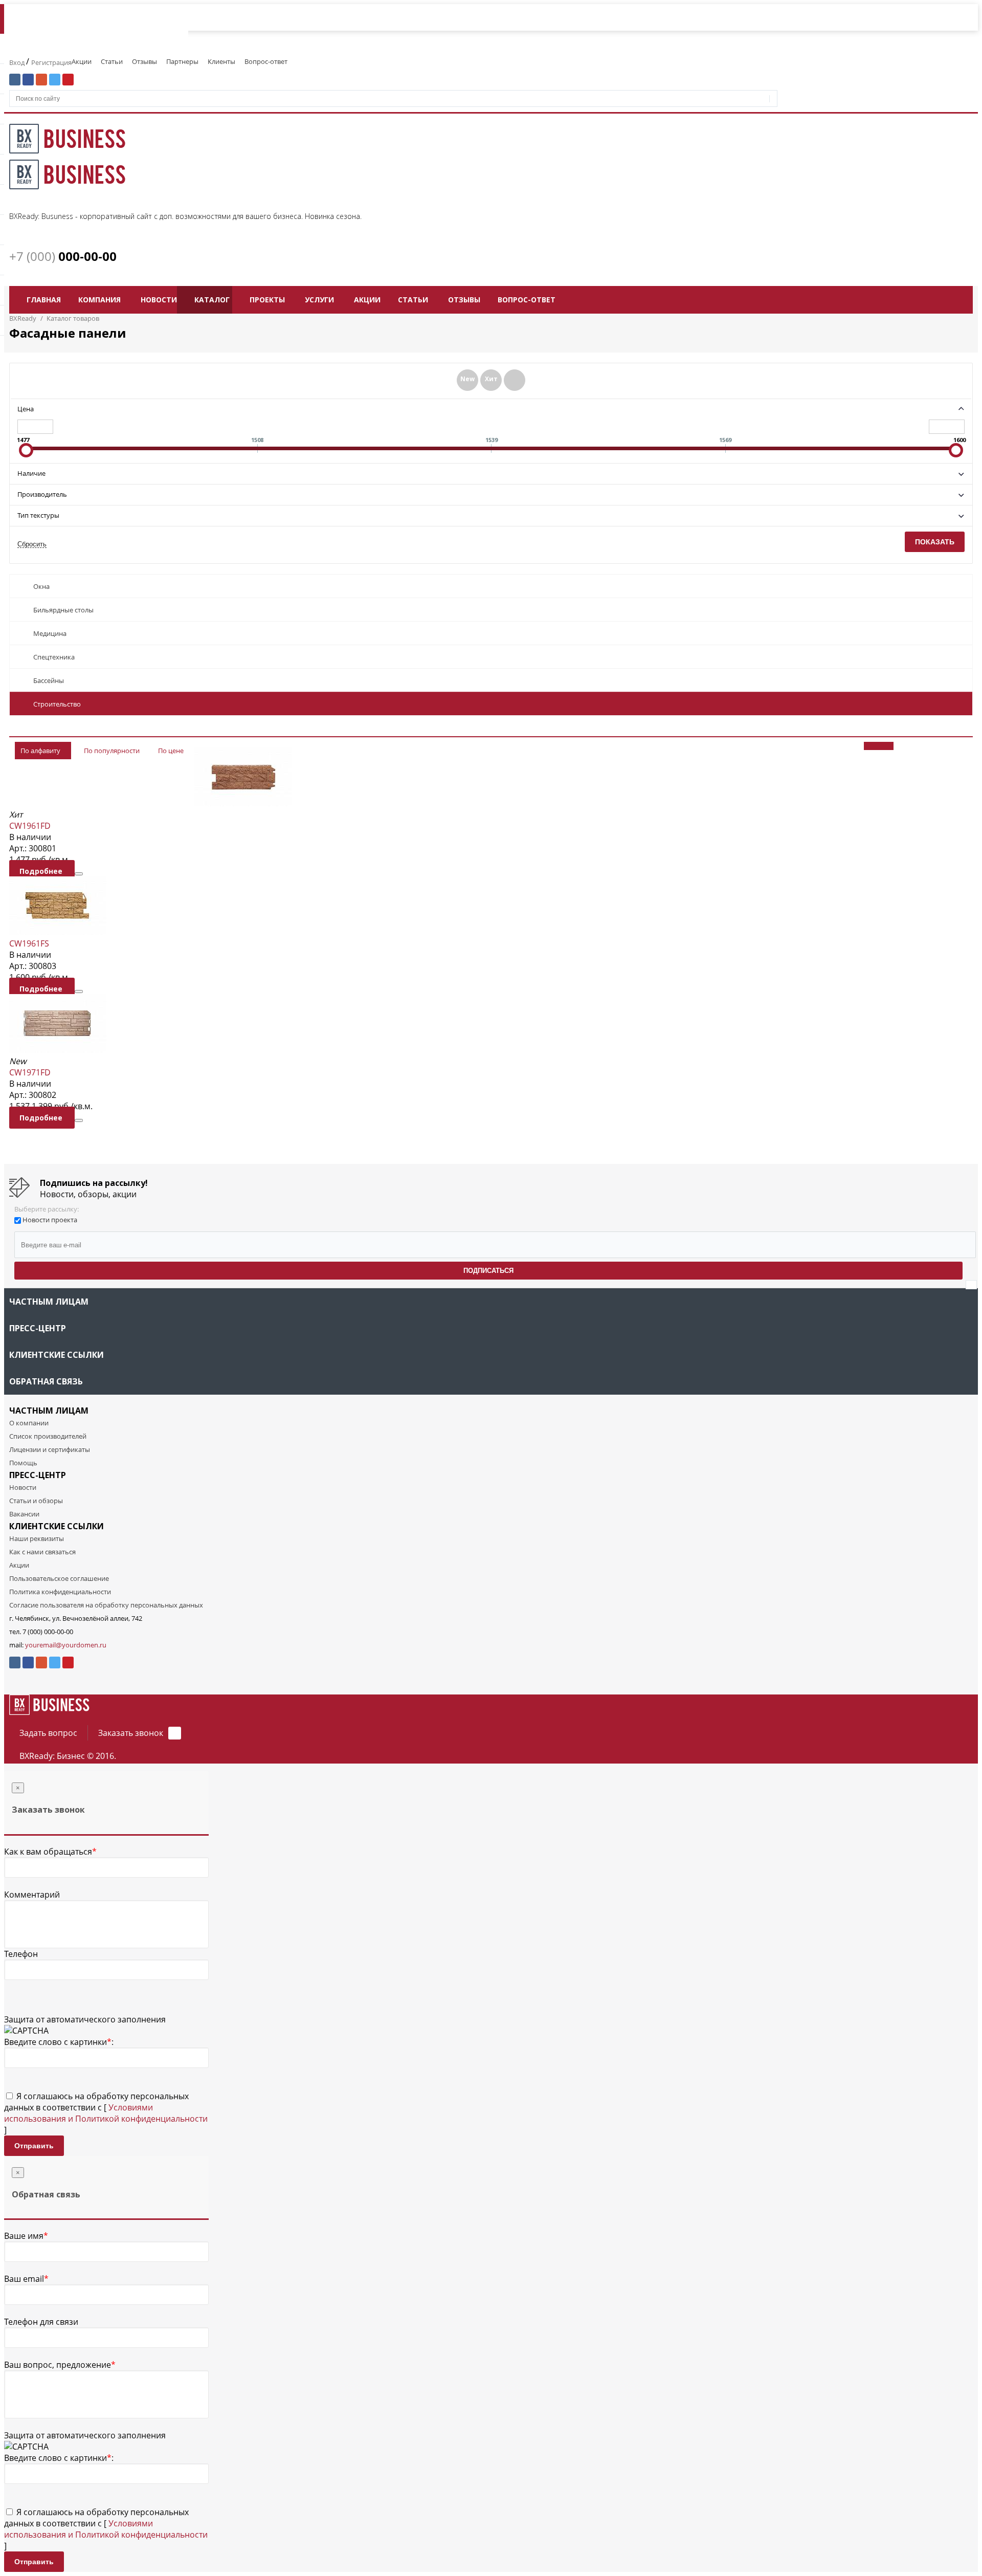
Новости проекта (50, 1220)
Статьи (112, 61)
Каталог (212, 300)
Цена (26, 409)
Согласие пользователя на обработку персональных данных (106, 1605)
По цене (171, 751)
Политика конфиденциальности (60, 1592)
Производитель (42, 494)
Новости (159, 300)
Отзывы (144, 61)
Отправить (34, 2146)
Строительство (57, 704)
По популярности (112, 751)
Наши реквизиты (37, 1538)
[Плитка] (879, 746)
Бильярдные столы (63, 610)
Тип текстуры (38, 515)
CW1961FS (29, 943)
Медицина (50, 633)
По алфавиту (40, 751)
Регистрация (51, 62)
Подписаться (488, 1271)
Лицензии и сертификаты (50, 1449)
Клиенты (221, 61)
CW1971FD (30, 1072)
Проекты (267, 300)
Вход (18, 62)
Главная (44, 300)
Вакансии (24, 1514)
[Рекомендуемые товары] (515, 380)
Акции (82, 61)
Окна (41, 586)
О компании (29, 1423)
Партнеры (182, 61)
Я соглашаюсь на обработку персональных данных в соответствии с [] (106, 2113)
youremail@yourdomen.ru (66, 1645)
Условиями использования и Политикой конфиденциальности (106, 2113)
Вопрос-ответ (266, 61)
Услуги (319, 300)
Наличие (31, 473)
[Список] (916, 746)
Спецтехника (54, 657)
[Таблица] (952, 746)
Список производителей (48, 1436)
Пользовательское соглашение (59, 1578)
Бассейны (49, 680)
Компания (99, 300)
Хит (491, 379)
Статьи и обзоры (36, 1501)
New (467, 379)
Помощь (23, 1463)
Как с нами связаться (42, 1552)
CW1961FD (30, 826)
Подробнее (42, 871)
